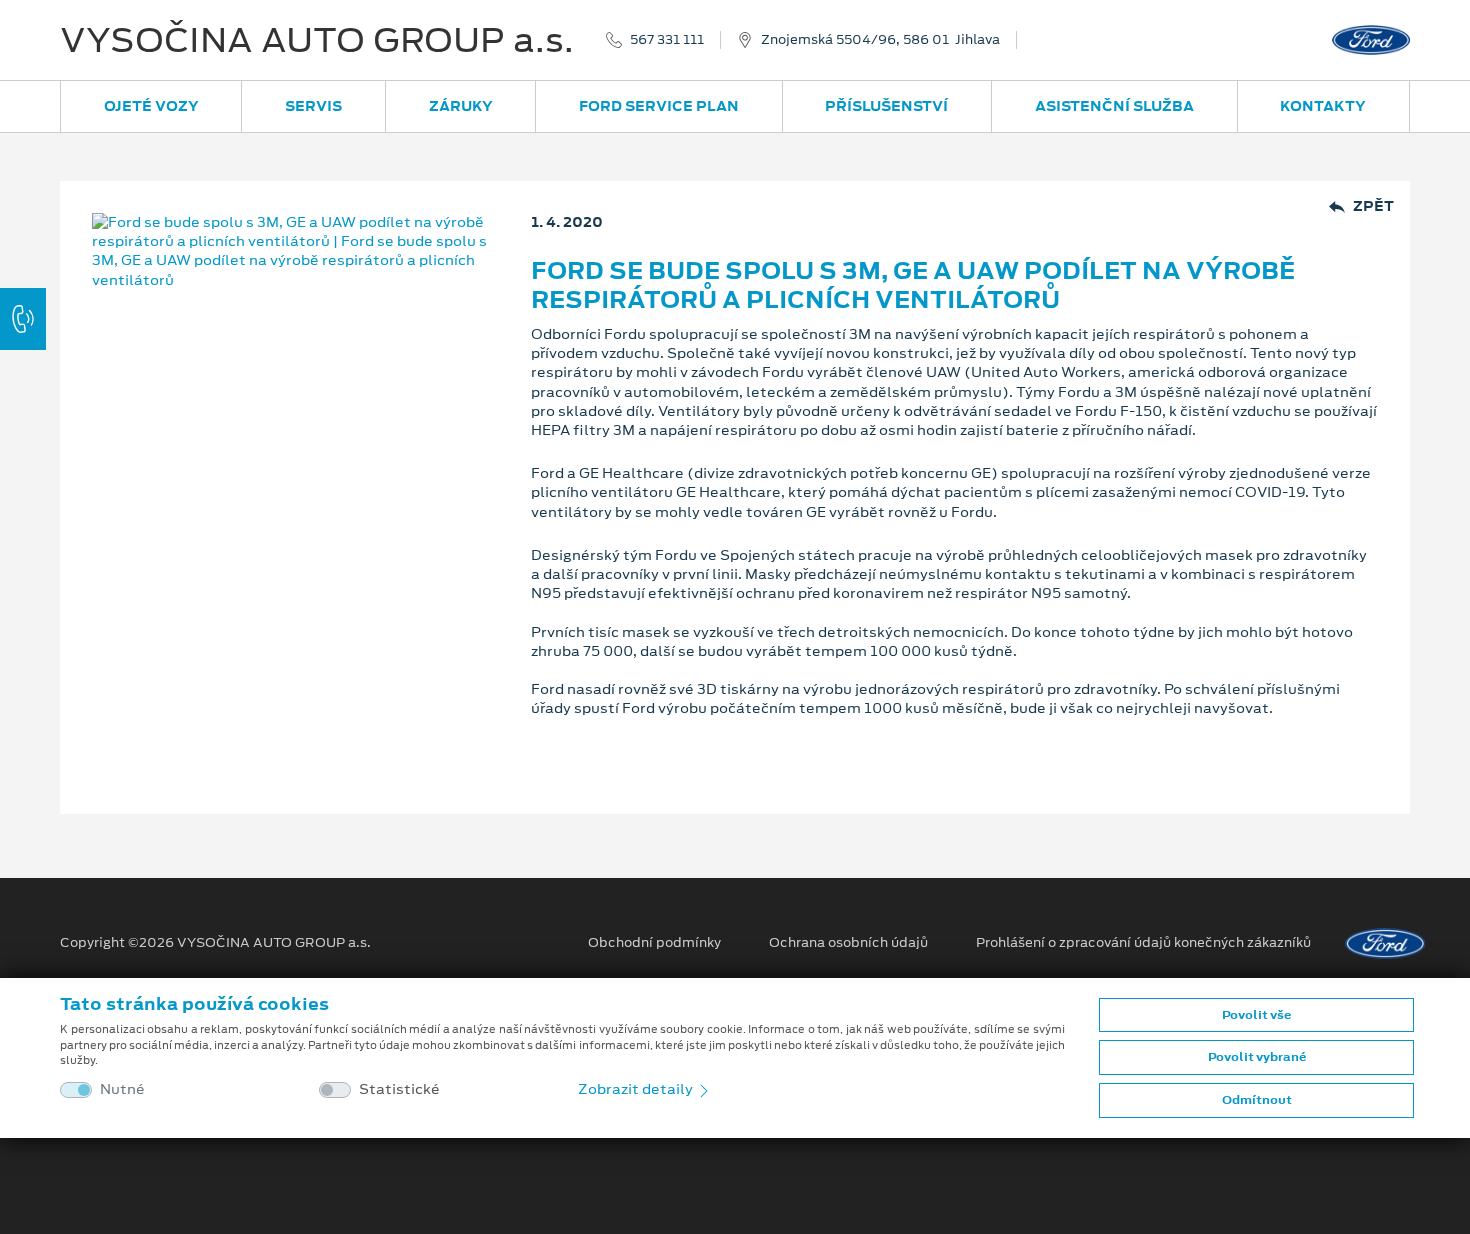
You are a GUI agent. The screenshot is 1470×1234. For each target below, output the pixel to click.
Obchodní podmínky (654, 943)
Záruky (461, 106)
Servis (313, 106)
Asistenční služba (1114, 106)
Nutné (122, 1089)
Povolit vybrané (1257, 1057)
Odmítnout (1257, 1100)
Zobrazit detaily (637, 1089)
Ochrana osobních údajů (848, 943)
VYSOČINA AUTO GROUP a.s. (317, 40)
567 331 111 (667, 40)
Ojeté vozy (151, 106)
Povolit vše (1256, 1015)
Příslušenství (886, 106)
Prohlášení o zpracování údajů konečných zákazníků (1143, 943)
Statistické (399, 1089)
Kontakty (1323, 106)
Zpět (1373, 206)
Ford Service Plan (659, 106)
